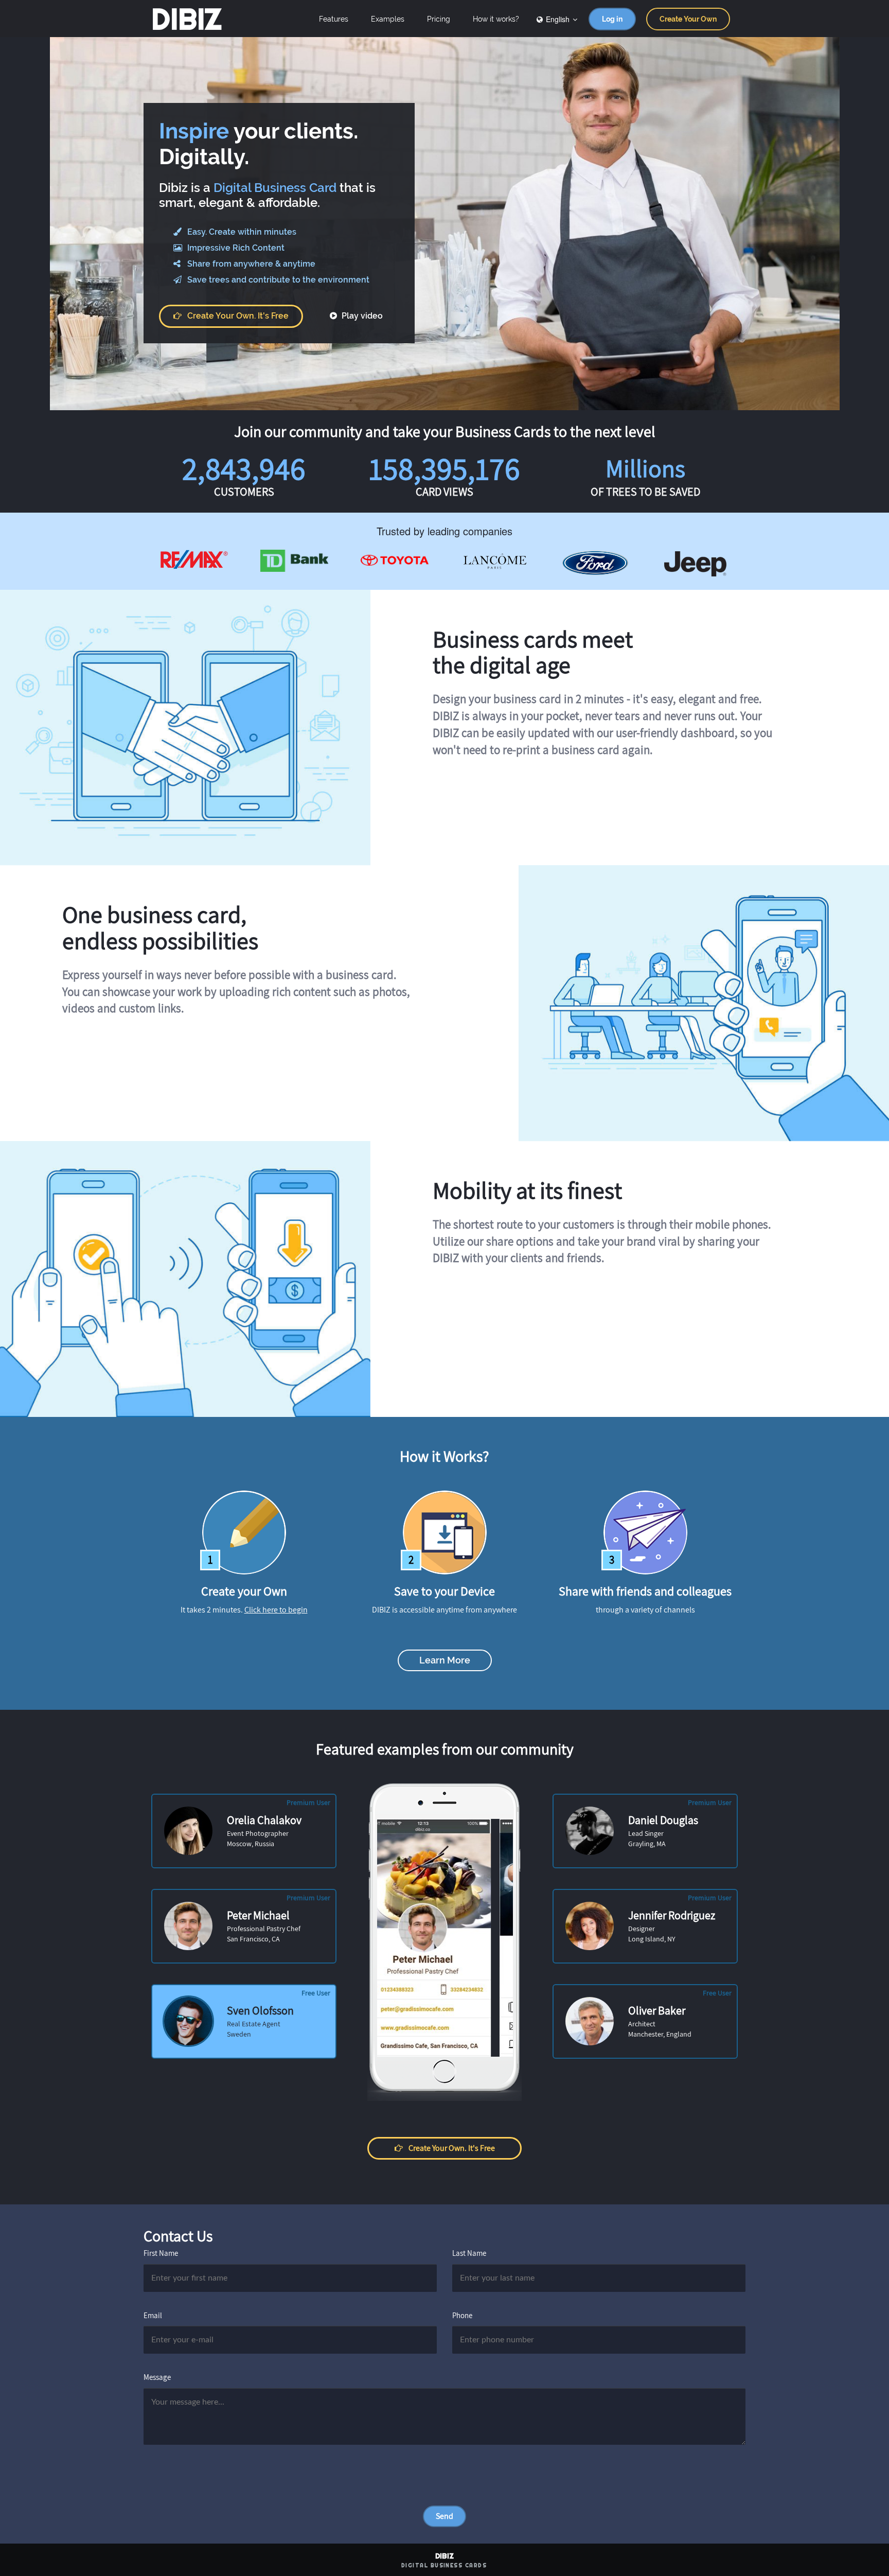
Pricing (439, 19)
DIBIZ (186, 19)
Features (334, 19)
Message (157, 2377)
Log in (612, 19)
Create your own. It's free (238, 316)
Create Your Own (688, 19)
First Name (161, 2253)
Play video (361, 316)
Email (153, 2315)
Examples (388, 19)
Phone (462, 2315)
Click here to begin (276, 1610)
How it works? (496, 19)
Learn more (445, 1660)
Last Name (469, 2253)
